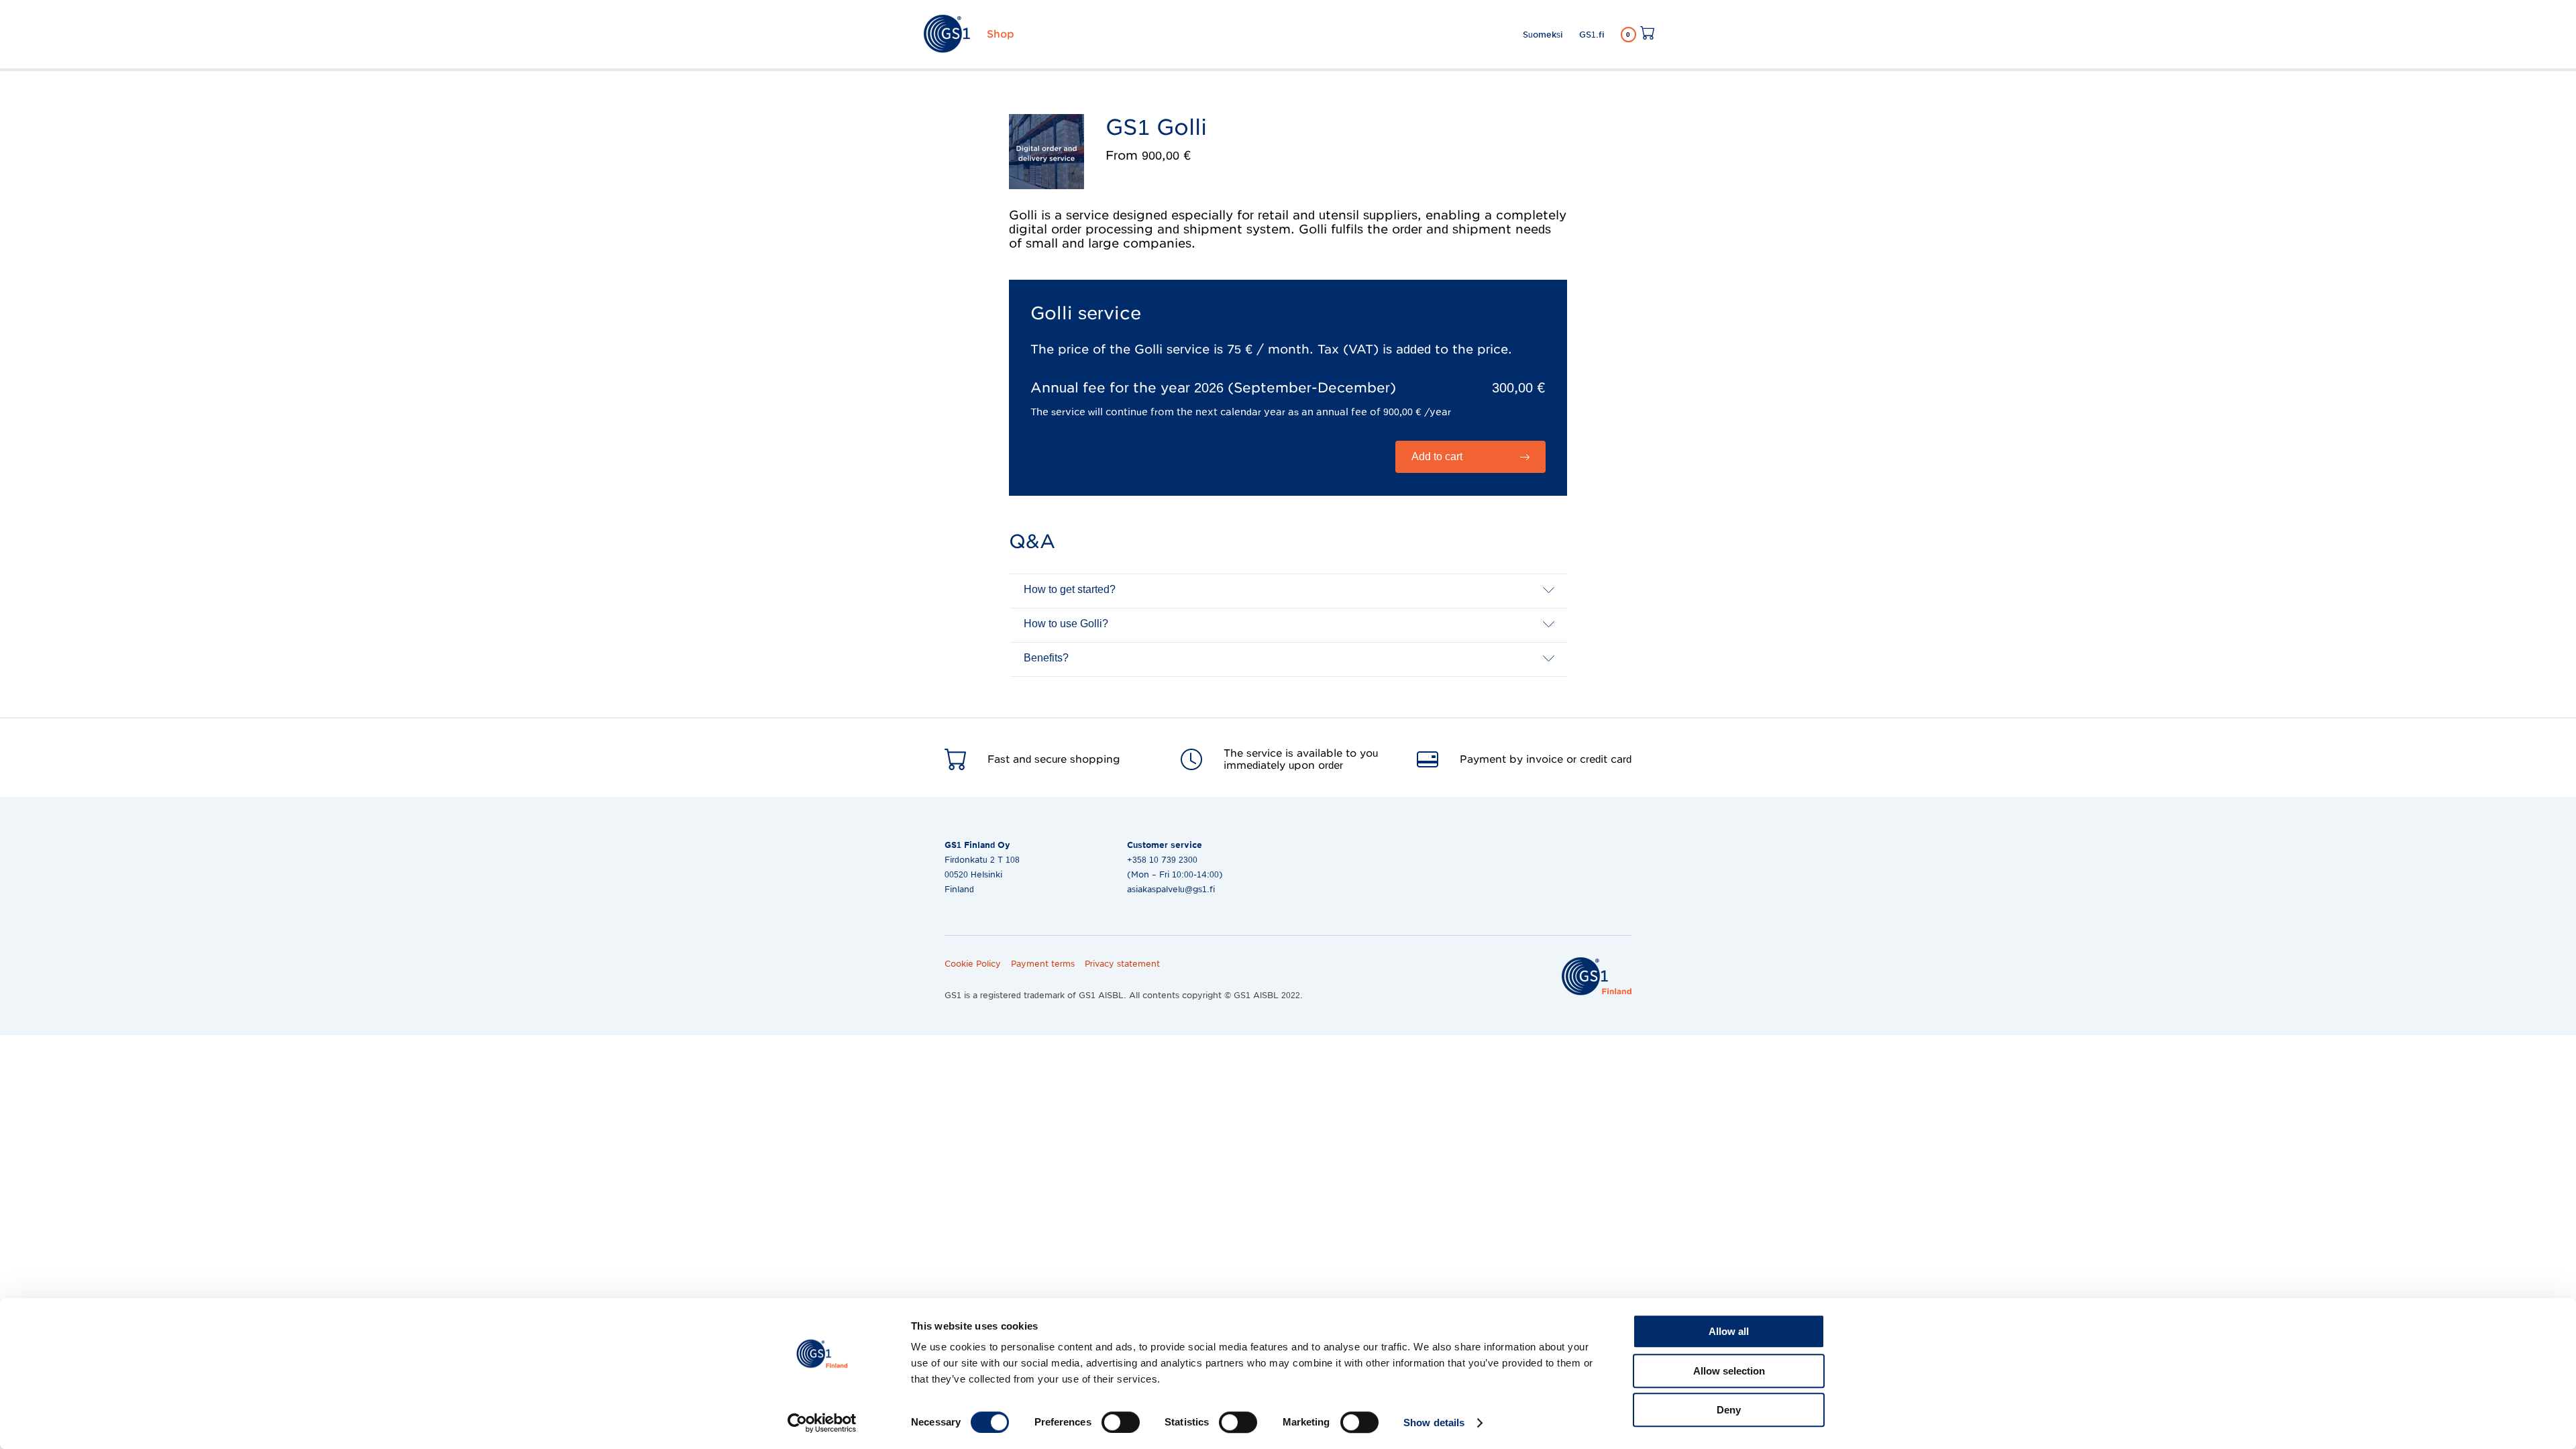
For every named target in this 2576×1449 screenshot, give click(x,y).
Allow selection (1729, 1371)
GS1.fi (1592, 35)
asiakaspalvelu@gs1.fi (1171, 889)
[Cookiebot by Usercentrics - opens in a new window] (822, 1423)
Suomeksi (1543, 35)
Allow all (1729, 1331)
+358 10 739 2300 (1162, 860)
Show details (1434, 1423)
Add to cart (1437, 457)
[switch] (1121, 1422)
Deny (1729, 1410)
